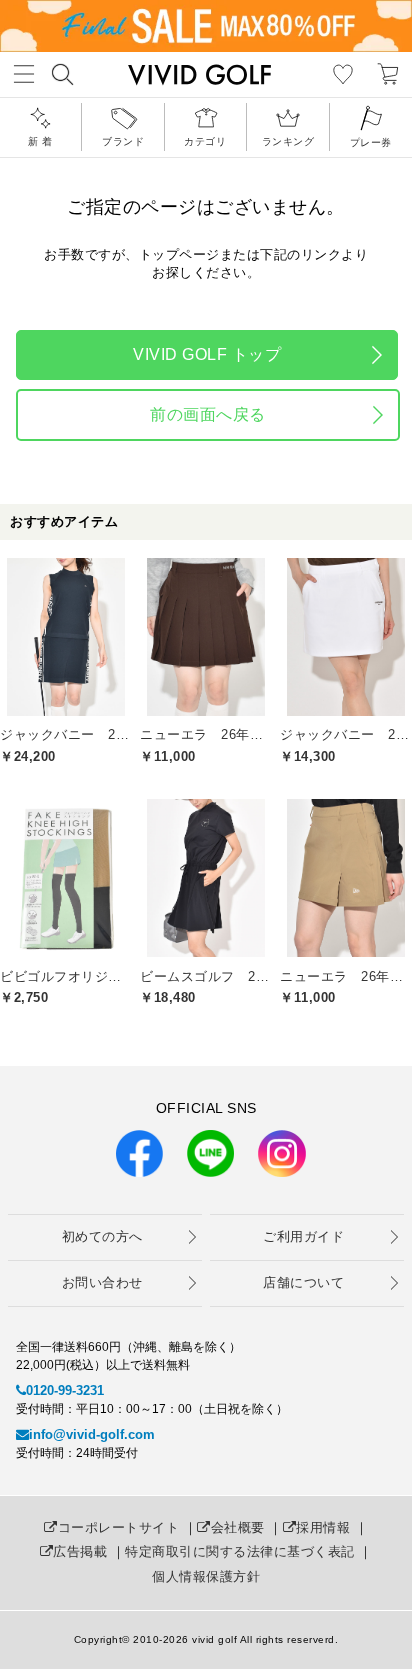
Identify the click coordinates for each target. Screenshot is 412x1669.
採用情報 (323, 1527)
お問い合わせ (102, 1282)
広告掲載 (80, 1551)
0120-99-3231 (65, 1390)
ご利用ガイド (303, 1236)
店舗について (303, 1282)
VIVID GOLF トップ (207, 354)
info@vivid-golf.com (92, 1434)
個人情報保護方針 (206, 1576)
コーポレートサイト (118, 1527)
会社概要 (238, 1527)
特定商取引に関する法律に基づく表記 (240, 1551)
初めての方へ (102, 1236)
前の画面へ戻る (208, 414)
